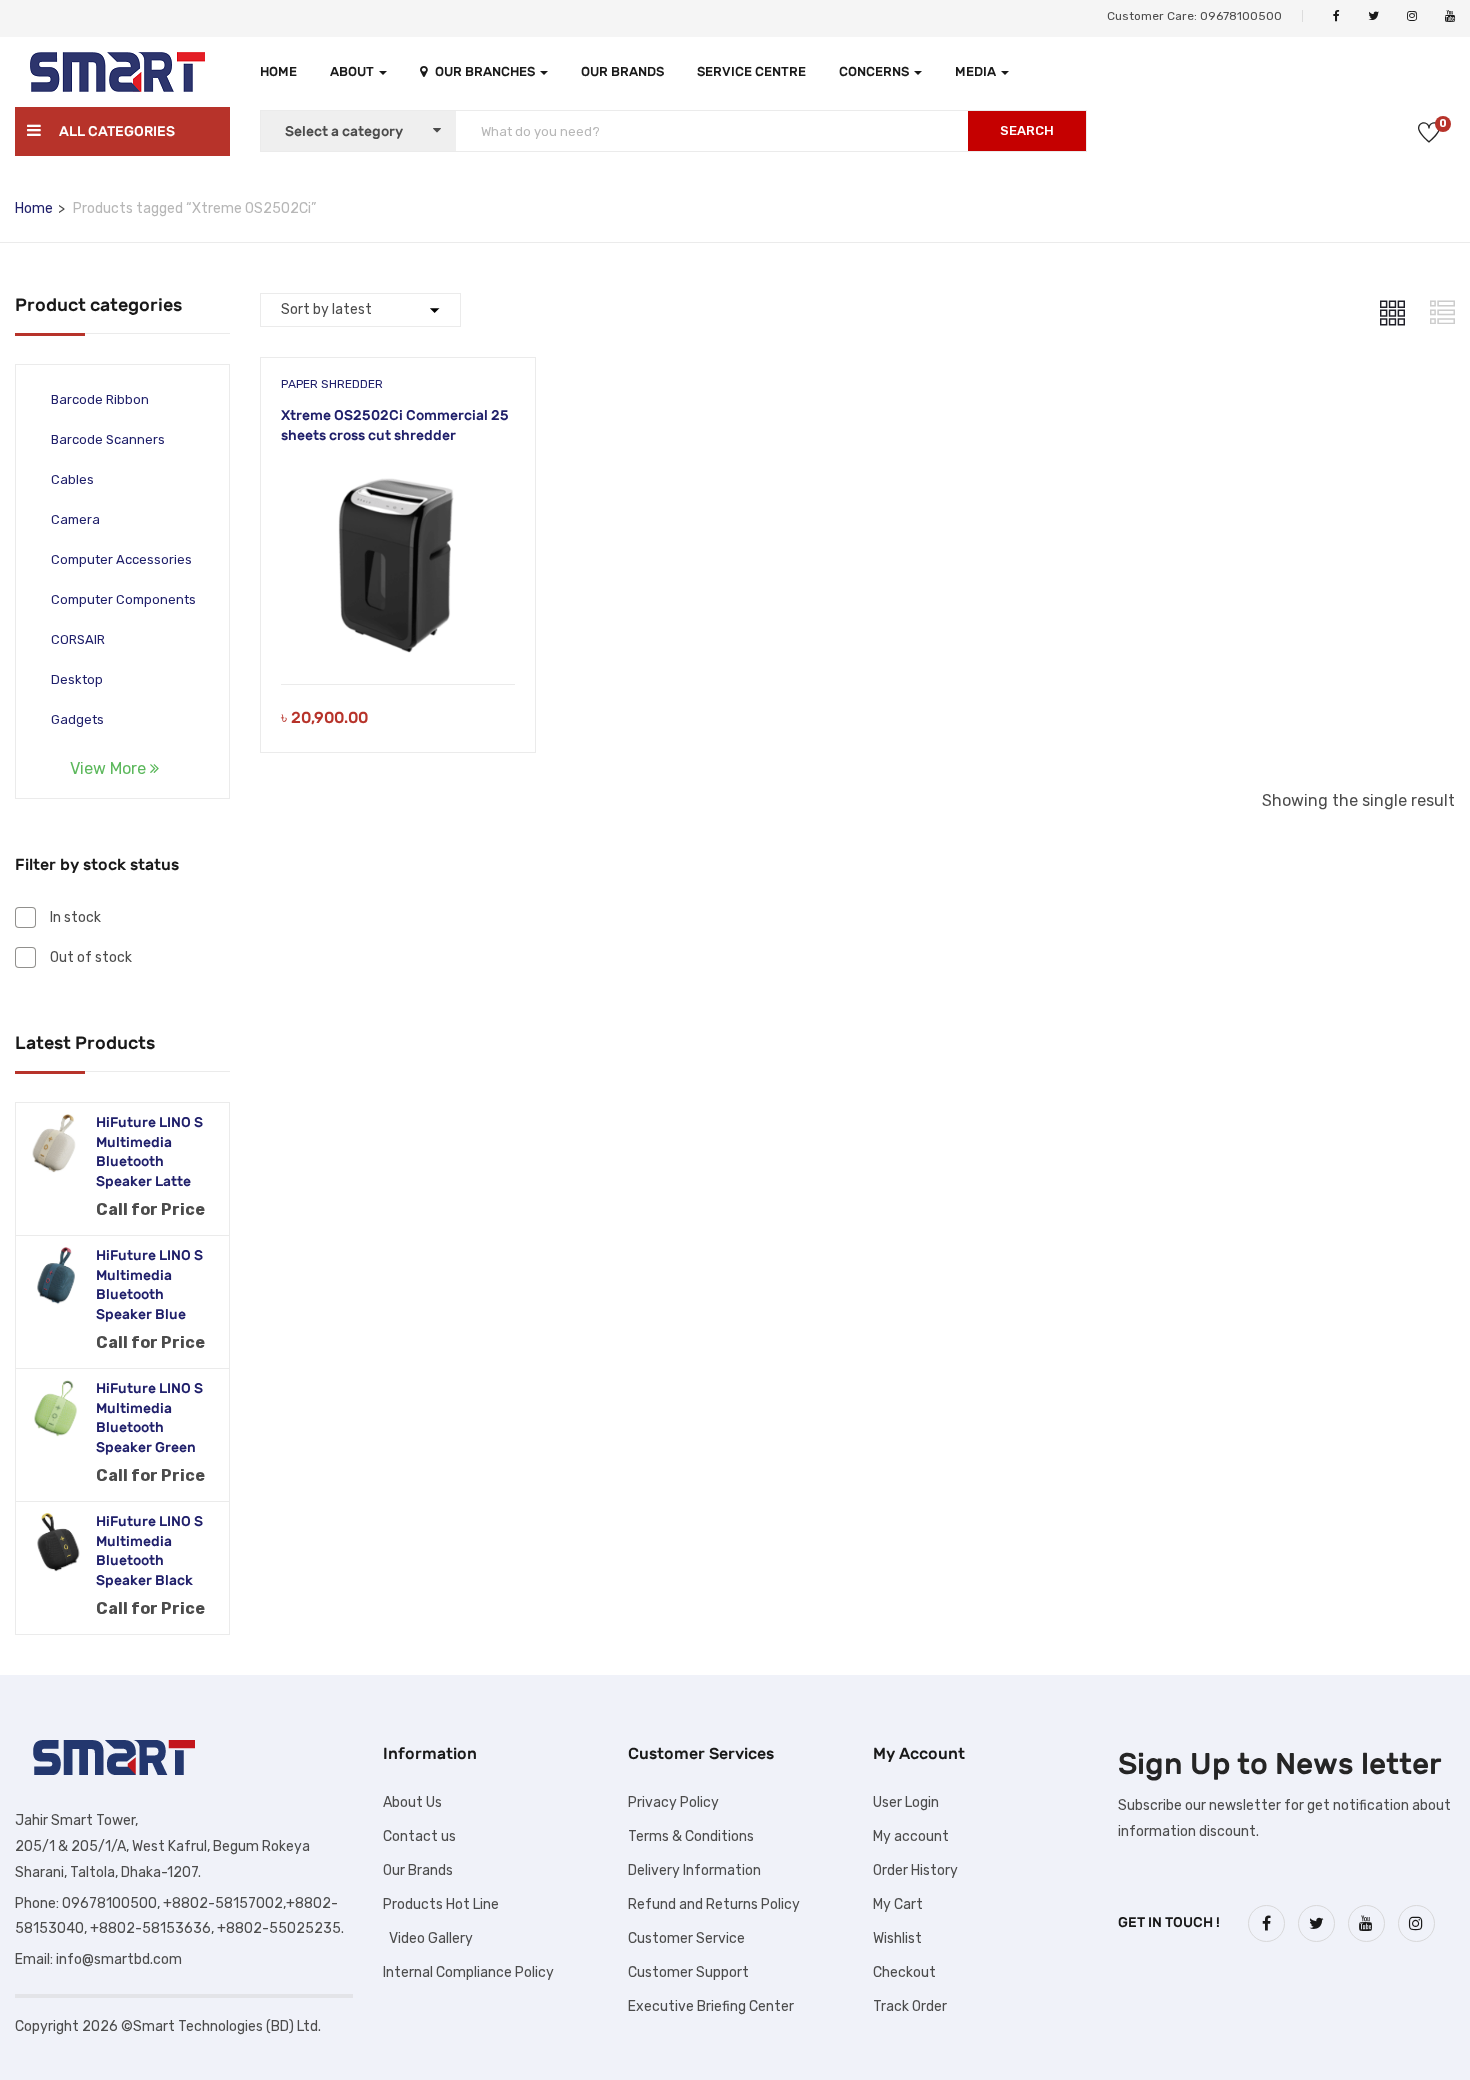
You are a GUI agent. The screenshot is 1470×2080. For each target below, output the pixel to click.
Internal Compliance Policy (468, 1972)
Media (977, 71)
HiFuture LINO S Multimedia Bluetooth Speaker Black (149, 1551)
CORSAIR (78, 639)
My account (911, 1836)
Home (278, 71)
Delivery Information (694, 1870)
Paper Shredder (332, 384)
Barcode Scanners (108, 439)
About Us (412, 1802)
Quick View (398, 633)
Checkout (904, 1972)
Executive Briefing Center (711, 2006)
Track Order (910, 2006)
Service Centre (751, 71)
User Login (906, 1802)
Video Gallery (428, 1938)
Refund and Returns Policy (714, 1904)
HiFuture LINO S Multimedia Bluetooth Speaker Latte (149, 1152)
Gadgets (77, 719)
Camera (75, 519)
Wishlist (897, 1938)
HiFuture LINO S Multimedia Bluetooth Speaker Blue (149, 1285)
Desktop (77, 679)
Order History (915, 1870)
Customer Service (686, 1938)
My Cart (898, 1904)
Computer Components (123, 599)
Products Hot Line (441, 1904)
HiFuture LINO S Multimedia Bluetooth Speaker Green (149, 1418)
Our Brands (622, 71)
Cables (72, 479)
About (353, 71)
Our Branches (486, 71)
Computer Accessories (121, 559)
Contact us (419, 1836)
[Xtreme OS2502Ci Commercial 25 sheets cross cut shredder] (398, 478)
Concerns (875, 71)
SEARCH (1027, 130)
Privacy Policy (673, 1802)
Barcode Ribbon (100, 399)
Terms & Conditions (691, 1836)
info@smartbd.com (119, 1959)
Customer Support (688, 1972)
